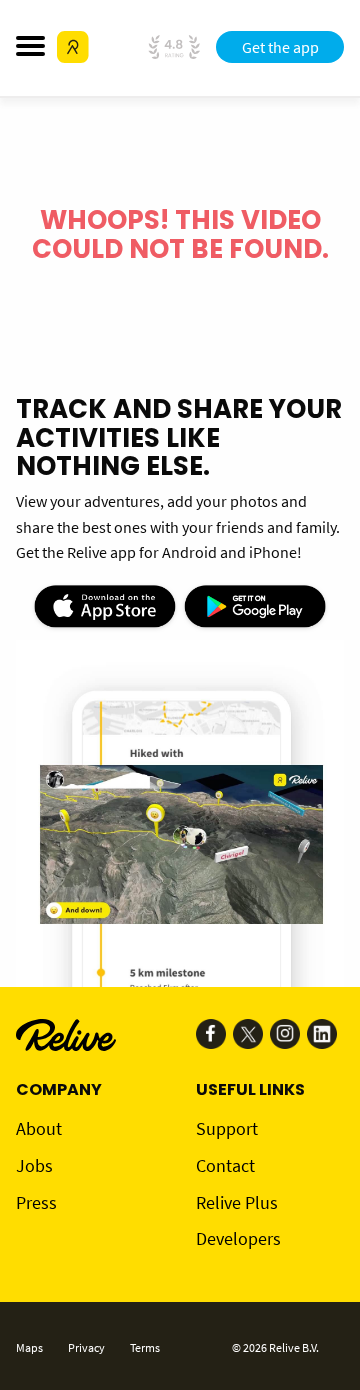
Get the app (280, 47)
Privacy (86, 1347)
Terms (145, 1347)
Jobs (34, 1165)
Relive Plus (237, 1202)
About (39, 1128)
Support (227, 1128)
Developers (238, 1238)
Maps (29, 1347)
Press (36, 1202)
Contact (225, 1165)
